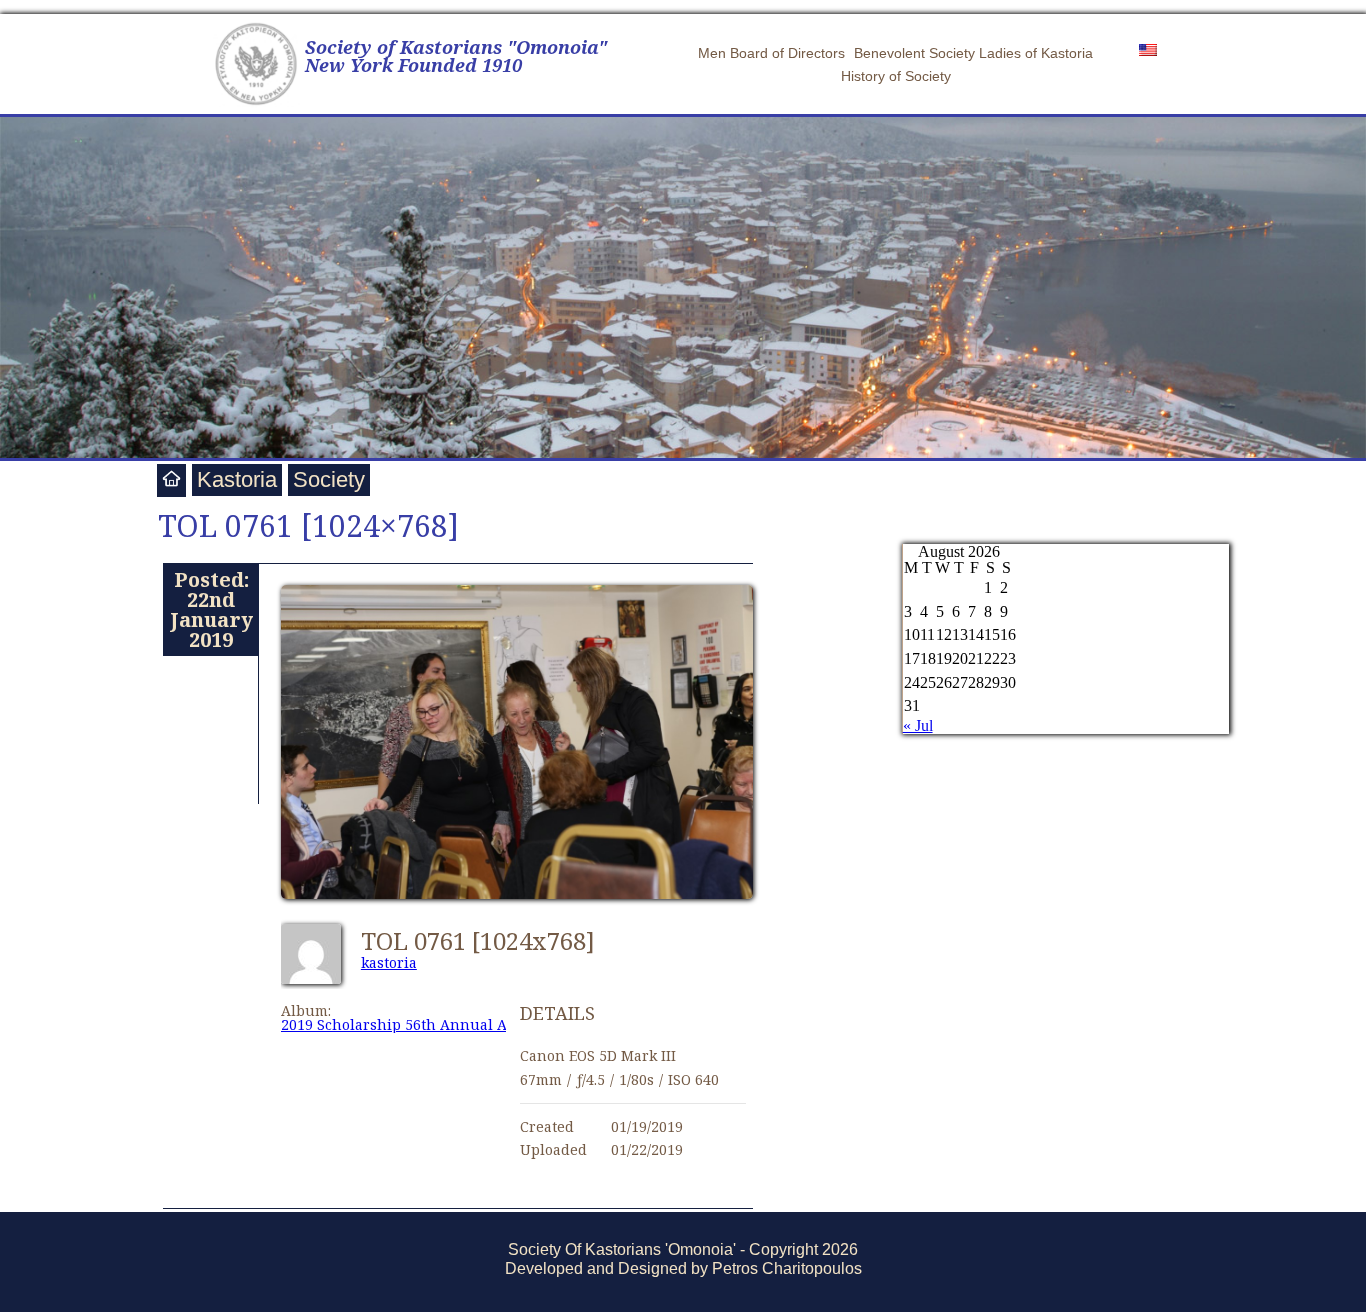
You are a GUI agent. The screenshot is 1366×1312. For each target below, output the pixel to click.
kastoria (389, 962)
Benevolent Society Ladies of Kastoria (973, 53)
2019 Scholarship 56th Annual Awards (415, 1024)
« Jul (918, 725)
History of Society (896, 76)
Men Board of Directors (771, 53)
